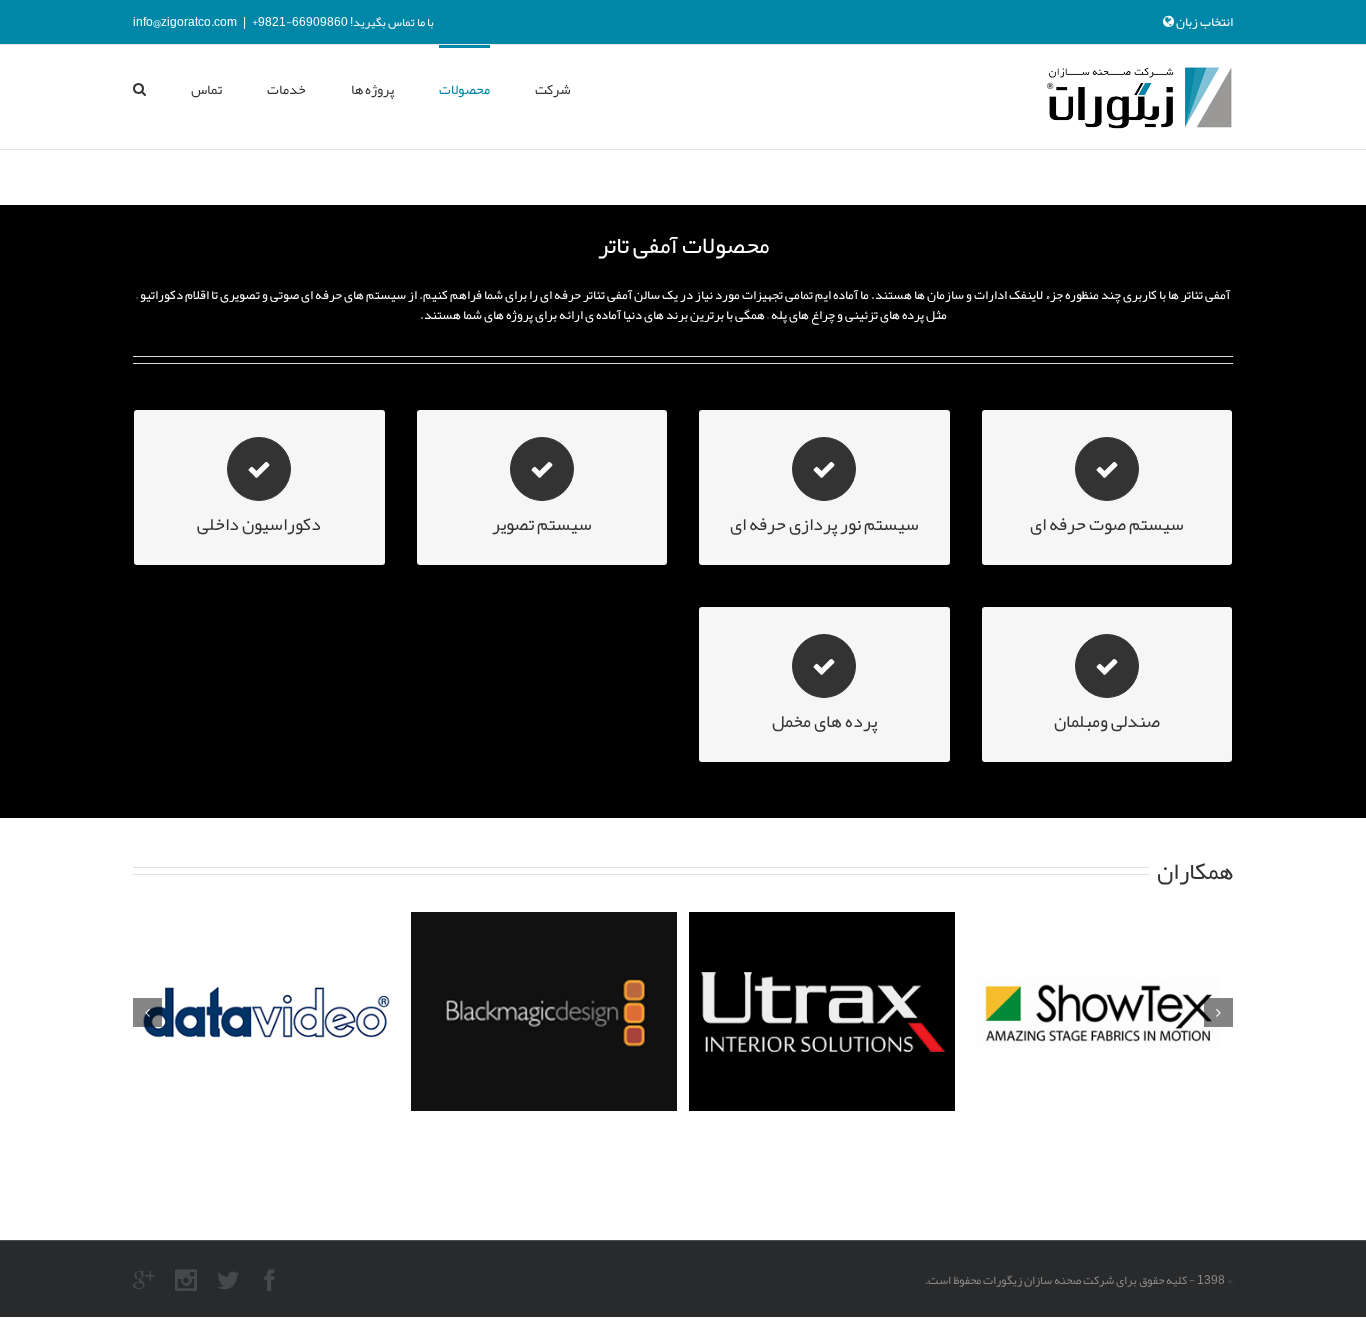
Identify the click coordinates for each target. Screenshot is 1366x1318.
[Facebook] (270, 1280)
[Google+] (144, 1280)
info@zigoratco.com (185, 22)
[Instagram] (186, 1280)
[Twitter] (228, 1280)
